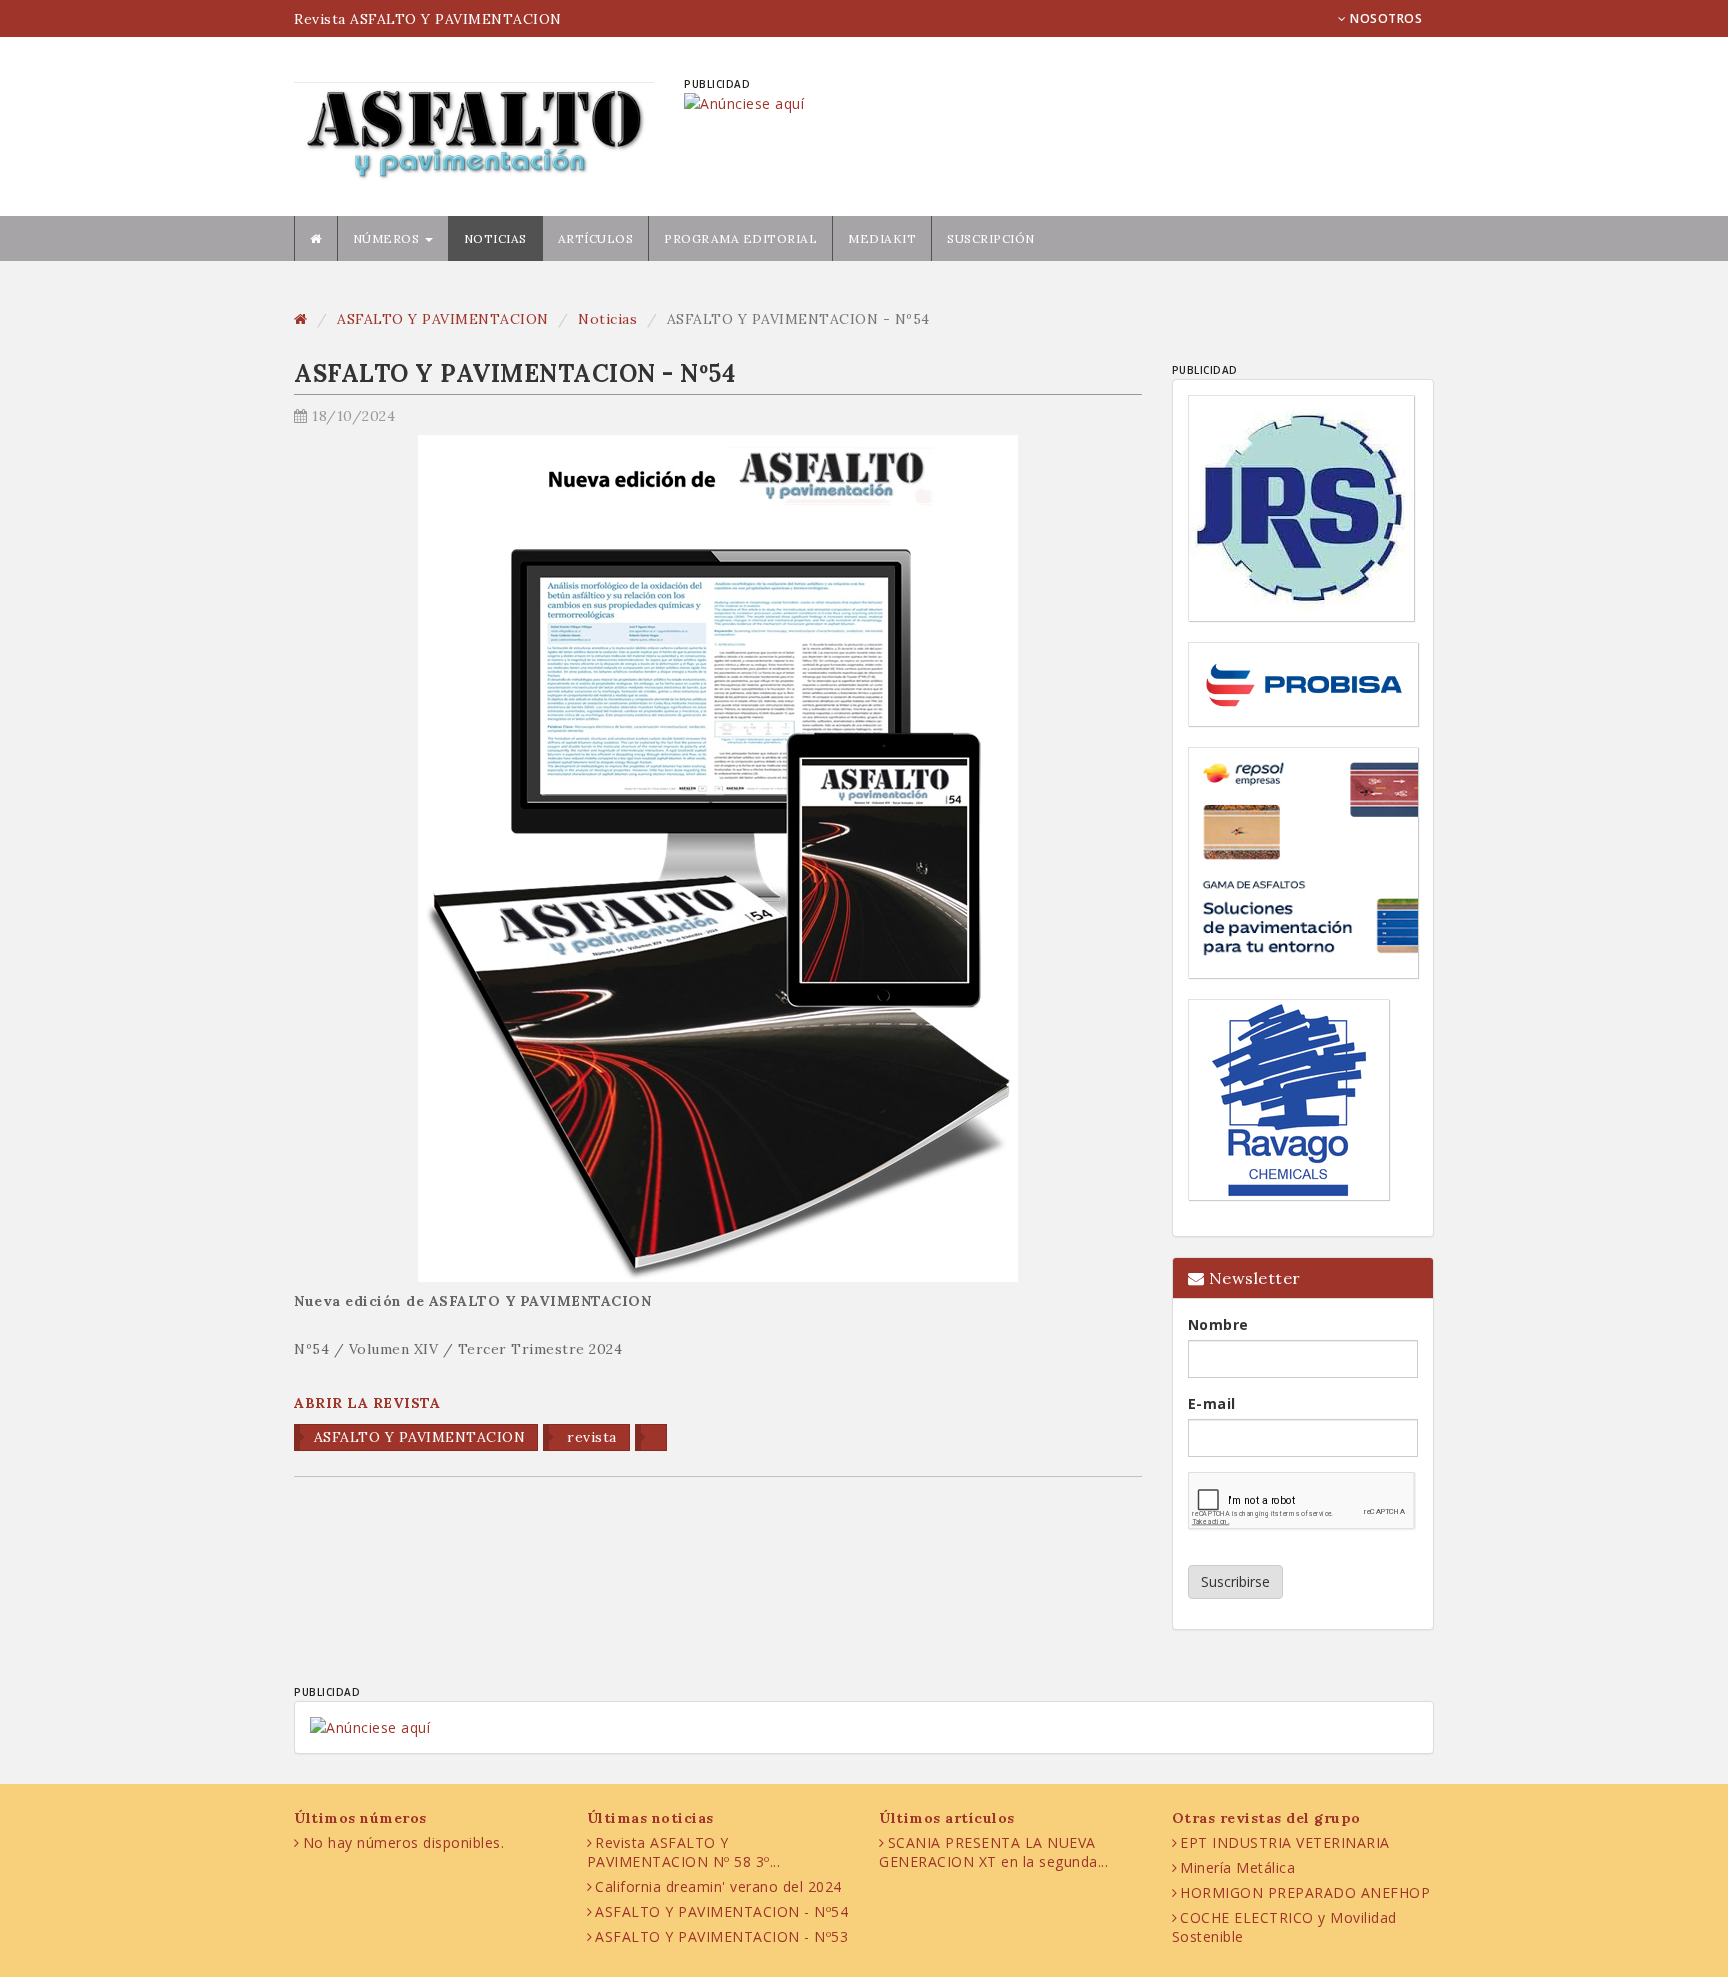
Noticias (495, 238)
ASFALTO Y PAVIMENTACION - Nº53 (721, 1936)
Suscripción (991, 238)
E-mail (1212, 1403)
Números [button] (388, 238)
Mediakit (882, 238)
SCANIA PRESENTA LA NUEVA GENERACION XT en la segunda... (993, 1852)
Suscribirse (1235, 1581)
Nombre (1218, 1324)
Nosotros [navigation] (1385, 18)
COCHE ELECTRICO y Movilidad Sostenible (1284, 1927)
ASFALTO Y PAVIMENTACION (443, 319)
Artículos (596, 238)
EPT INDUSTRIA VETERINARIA (1285, 1842)
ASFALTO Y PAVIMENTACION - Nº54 (721, 1911)
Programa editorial (740, 238)
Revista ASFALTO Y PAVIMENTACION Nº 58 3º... (684, 1852)
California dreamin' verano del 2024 (718, 1886)
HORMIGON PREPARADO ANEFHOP (1305, 1892)
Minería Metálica (1237, 1867)
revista (590, 1437)
